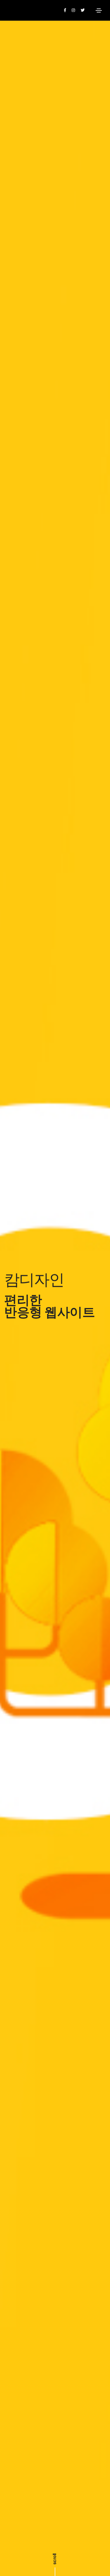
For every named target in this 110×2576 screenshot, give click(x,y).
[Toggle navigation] (99, 10)
